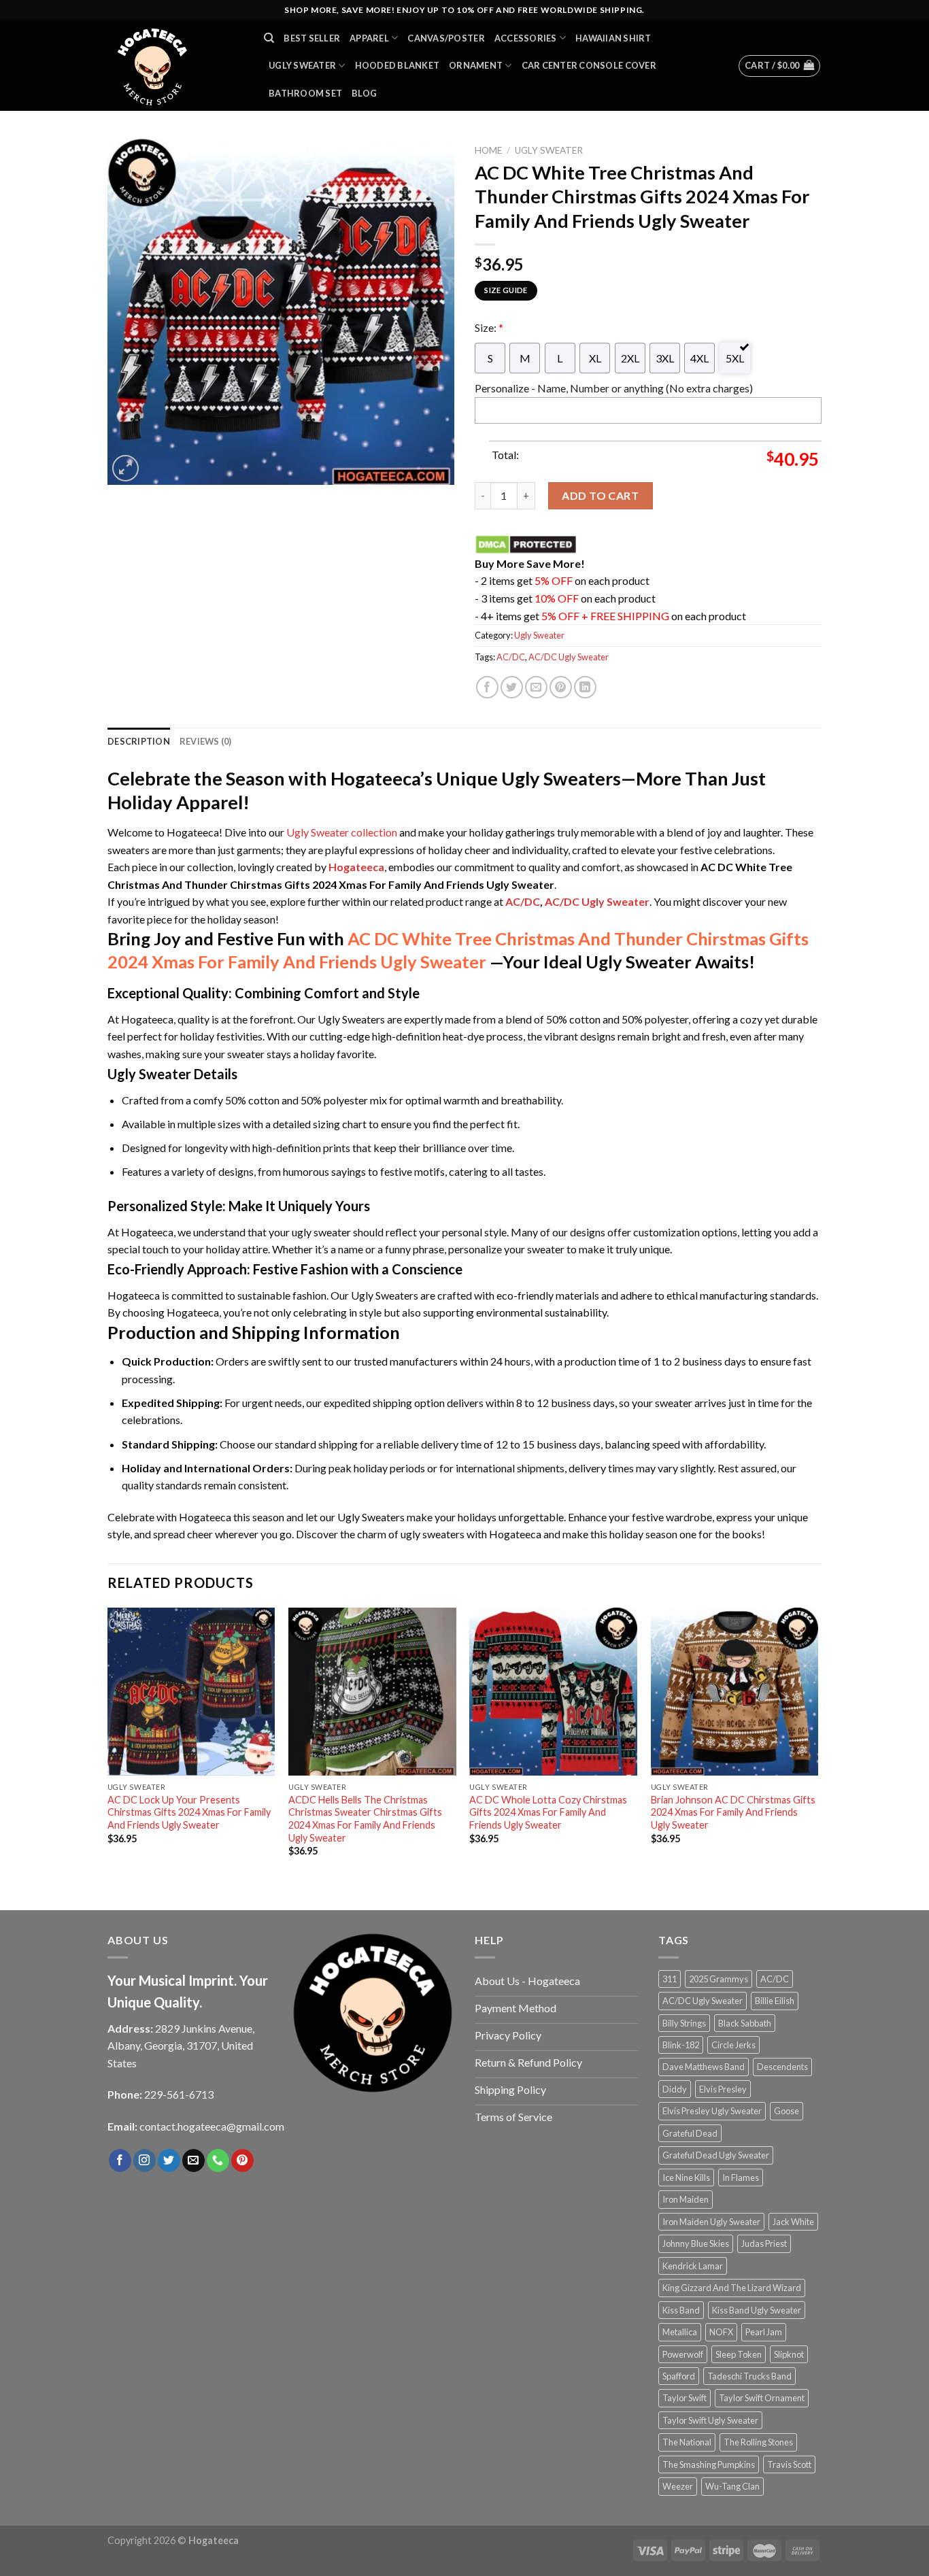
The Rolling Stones (758, 2442)
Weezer (678, 2486)
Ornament (476, 65)
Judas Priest (764, 2243)
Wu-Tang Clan (732, 2486)
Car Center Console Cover (589, 65)
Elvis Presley (723, 2089)
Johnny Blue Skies (696, 2243)
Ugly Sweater (302, 65)
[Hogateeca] (175, 66)
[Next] (817, 1744)
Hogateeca (356, 867)
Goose (787, 2111)
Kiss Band (681, 2310)
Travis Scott (789, 2464)
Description (139, 741)
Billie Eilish (775, 2001)
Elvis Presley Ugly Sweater (712, 2111)
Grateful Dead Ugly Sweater (716, 2155)
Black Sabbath (745, 2023)
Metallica (680, 2332)
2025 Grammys (719, 1979)
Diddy (675, 2089)
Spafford (679, 2376)
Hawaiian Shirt (613, 38)
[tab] (139, 741)
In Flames (741, 2177)
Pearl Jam (764, 2332)
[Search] (269, 38)
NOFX (721, 2332)
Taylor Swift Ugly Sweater (710, 2420)
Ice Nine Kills (686, 2177)
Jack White (793, 2222)
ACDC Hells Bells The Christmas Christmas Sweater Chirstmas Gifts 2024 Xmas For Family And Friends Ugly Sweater (365, 1819)
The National (687, 2442)
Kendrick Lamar (693, 2266)
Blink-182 (681, 2045)
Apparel (369, 38)
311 (670, 1979)
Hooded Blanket (398, 65)
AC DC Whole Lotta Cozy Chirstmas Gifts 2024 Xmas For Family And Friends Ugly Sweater (548, 1812)
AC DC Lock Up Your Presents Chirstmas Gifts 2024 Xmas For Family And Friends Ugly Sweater (189, 1812)
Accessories (526, 38)
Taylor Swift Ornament (762, 2398)
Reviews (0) (206, 741)
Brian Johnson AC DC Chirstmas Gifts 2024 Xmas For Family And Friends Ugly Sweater (733, 1812)
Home (488, 150)
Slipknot (789, 2354)
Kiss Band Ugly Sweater (757, 2310)
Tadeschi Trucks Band (749, 2376)
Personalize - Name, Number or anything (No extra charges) (614, 388)
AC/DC (511, 657)
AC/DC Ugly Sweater (569, 657)
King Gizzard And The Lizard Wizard (732, 2288)
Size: (489, 327)
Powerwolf (683, 2354)
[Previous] (108, 1744)
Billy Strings (684, 2023)
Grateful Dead (690, 2133)
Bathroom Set (305, 93)
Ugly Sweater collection (342, 832)
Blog (364, 93)
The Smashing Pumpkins (709, 2464)
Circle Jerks (733, 2045)
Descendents (782, 2067)
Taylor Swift (685, 2398)
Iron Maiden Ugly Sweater (711, 2222)
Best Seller (312, 38)
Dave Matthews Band (704, 2067)
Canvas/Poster (446, 38)
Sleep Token (739, 2354)
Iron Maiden (686, 2199)
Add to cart (600, 495)
